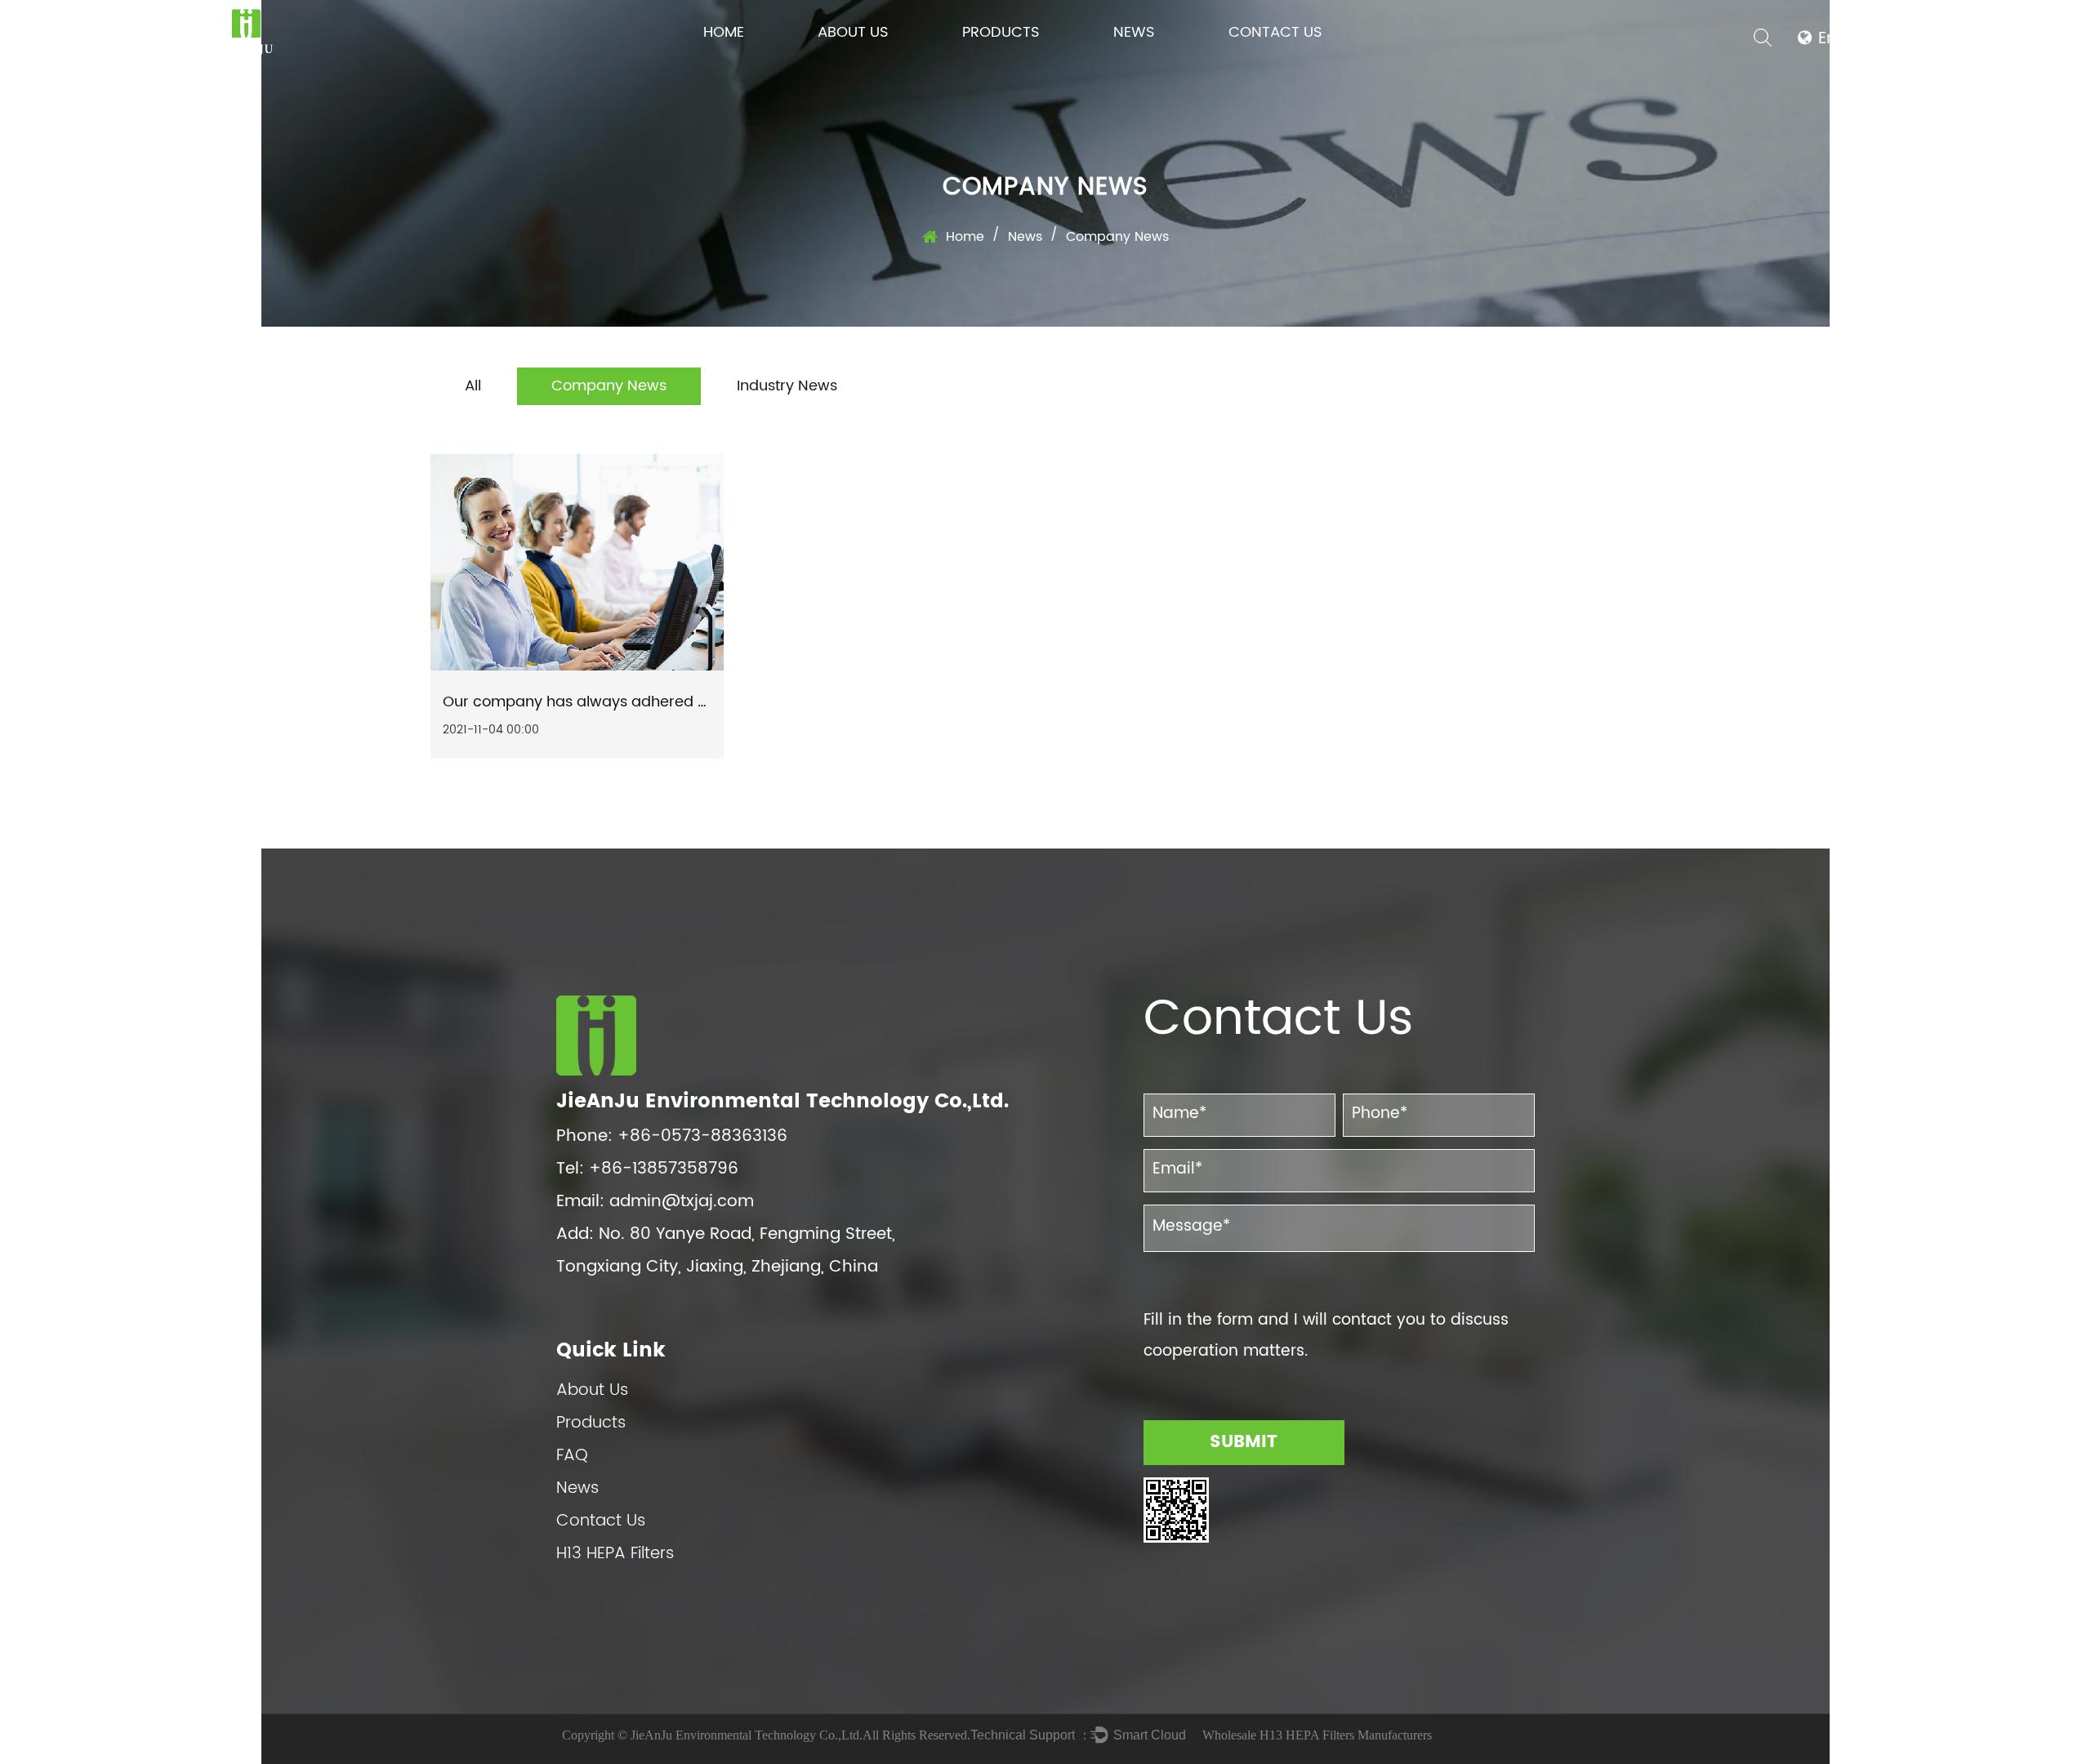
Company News (609, 386)
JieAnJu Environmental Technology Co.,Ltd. (747, 1735)
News (1134, 32)
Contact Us (1275, 32)
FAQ (572, 1456)
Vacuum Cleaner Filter (1014, 62)
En (1828, 39)
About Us (853, 32)
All (473, 386)
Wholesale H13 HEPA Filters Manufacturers (1317, 1735)
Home (724, 32)
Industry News (787, 386)
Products (1001, 32)
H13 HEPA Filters (615, 1554)
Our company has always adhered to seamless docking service (671, 702)
